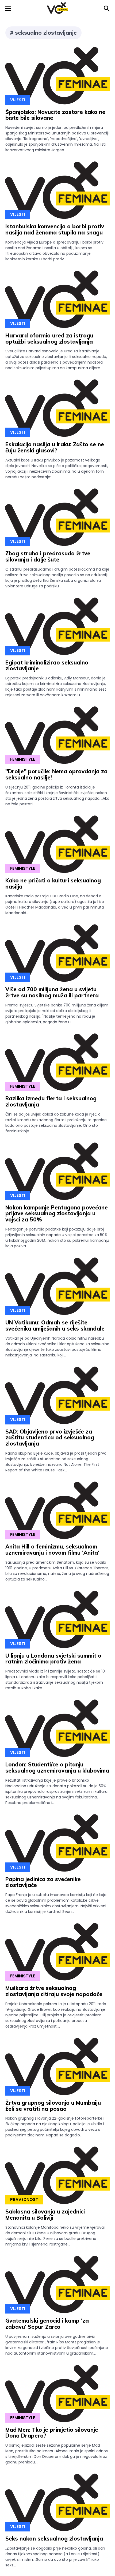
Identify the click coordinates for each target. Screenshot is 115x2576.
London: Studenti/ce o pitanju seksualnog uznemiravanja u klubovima (57, 1767)
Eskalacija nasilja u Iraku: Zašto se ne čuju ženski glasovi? (55, 447)
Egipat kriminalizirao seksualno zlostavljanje (47, 666)
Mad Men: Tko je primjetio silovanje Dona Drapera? (52, 2433)
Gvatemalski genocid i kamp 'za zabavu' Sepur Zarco (47, 2324)
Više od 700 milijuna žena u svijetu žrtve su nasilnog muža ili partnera (52, 992)
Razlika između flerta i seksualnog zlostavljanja (51, 1101)
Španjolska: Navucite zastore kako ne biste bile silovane (55, 115)
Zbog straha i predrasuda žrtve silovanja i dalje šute (48, 556)
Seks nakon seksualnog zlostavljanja (54, 2539)
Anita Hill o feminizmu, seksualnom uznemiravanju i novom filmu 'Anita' (52, 1550)
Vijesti (18, 100)
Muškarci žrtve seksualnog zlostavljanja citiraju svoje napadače (54, 1991)
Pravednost (24, 2199)
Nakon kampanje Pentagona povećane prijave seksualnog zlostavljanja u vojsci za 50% (57, 1214)
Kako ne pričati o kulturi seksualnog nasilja (53, 883)
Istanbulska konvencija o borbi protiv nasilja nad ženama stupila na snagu (55, 229)
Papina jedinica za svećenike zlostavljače (43, 1882)
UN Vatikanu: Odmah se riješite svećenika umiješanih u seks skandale (55, 1325)
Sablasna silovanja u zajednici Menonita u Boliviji (45, 2215)
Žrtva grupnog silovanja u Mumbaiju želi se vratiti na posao (53, 2106)
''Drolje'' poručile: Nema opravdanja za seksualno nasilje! (56, 774)
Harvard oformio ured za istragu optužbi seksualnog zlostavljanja (49, 339)
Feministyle (23, 759)
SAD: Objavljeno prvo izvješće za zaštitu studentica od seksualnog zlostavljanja (50, 1438)
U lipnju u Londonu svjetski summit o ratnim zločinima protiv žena (53, 1659)
